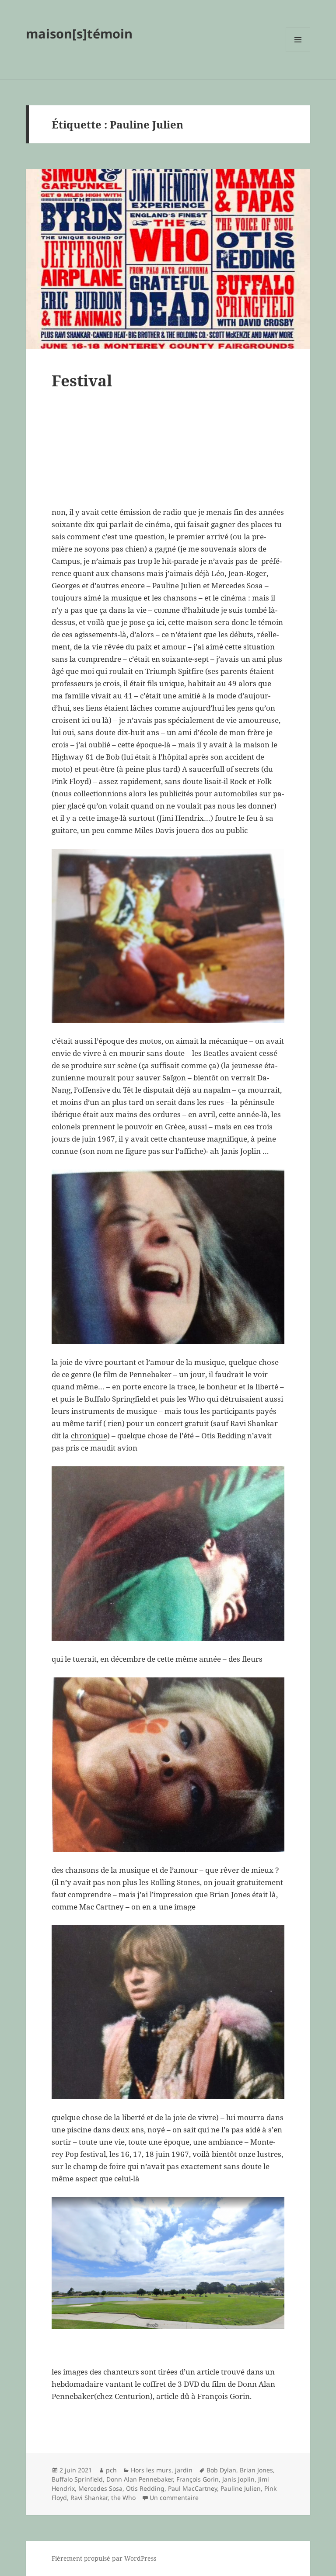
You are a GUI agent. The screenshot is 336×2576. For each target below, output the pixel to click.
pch (111, 2470)
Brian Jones (256, 2470)
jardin (184, 2470)
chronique (89, 1436)
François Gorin (198, 2479)
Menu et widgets (298, 52)
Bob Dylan (221, 2470)
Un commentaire (174, 2498)
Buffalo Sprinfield (77, 2479)
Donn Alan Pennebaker (140, 2479)
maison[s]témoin (79, 33)
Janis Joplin (238, 2479)
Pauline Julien (241, 2488)
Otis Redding (145, 2488)
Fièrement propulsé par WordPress (104, 2558)
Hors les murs (151, 2470)
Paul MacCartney (192, 2488)
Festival (82, 380)
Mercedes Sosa (100, 2488)
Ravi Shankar (89, 2498)
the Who (123, 2498)
